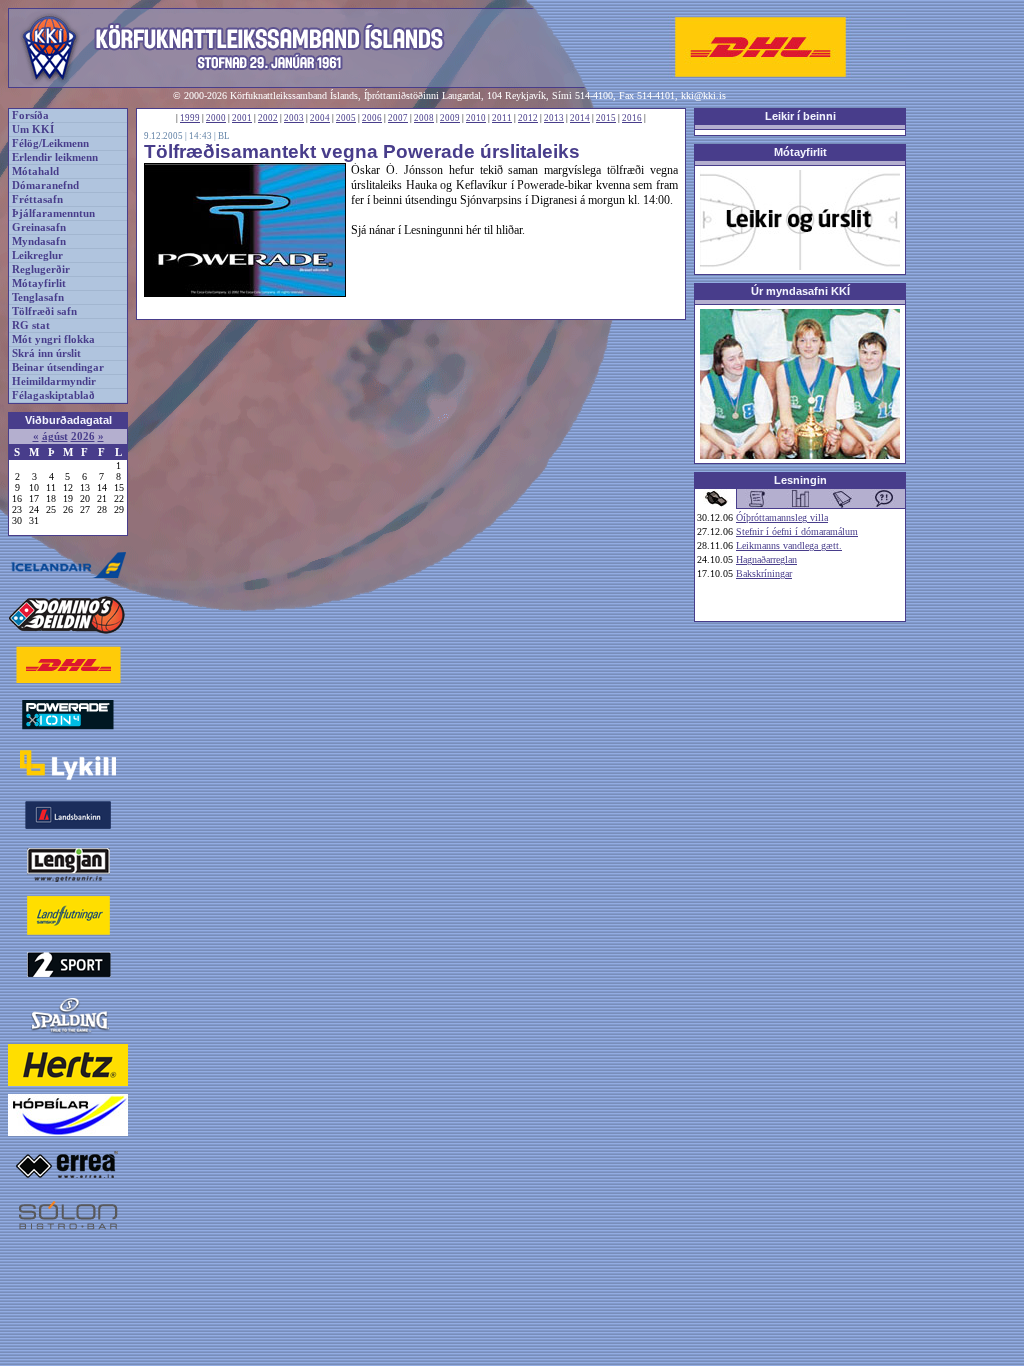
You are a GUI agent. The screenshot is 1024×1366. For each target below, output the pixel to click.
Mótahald (35, 171)
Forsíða (30, 115)
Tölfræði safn (44, 311)
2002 (268, 118)
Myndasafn (39, 241)
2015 (606, 118)
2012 (528, 118)
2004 (320, 118)
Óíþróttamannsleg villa (782, 517)
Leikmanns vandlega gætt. (789, 545)
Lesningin (800, 480)
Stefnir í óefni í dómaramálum (797, 531)
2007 (398, 118)
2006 (372, 118)
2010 (476, 118)
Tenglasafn (38, 297)
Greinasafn (39, 227)
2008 (424, 118)
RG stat (31, 325)
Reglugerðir (41, 269)
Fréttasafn (37, 199)
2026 (83, 436)
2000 (216, 118)
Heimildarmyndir (54, 381)
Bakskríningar (764, 573)
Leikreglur (37, 255)
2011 (502, 118)
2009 (450, 118)
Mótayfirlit (39, 283)
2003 (294, 118)
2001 (242, 118)
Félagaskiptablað (53, 395)
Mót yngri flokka (53, 339)
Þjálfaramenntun (53, 213)
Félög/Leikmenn (50, 143)
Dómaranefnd (45, 185)
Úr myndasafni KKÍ (800, 291)
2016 (632, 118)
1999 (190, 118)
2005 (346, 118)
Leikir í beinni (800, 116)
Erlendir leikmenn (55, 157)
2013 (554, 118)
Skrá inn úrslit (46, 353)
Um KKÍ (33, 129)
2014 (580, 118)
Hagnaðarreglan (766, 559)
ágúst (55, 436)
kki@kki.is (703, 95)
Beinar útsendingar (58, 367)
